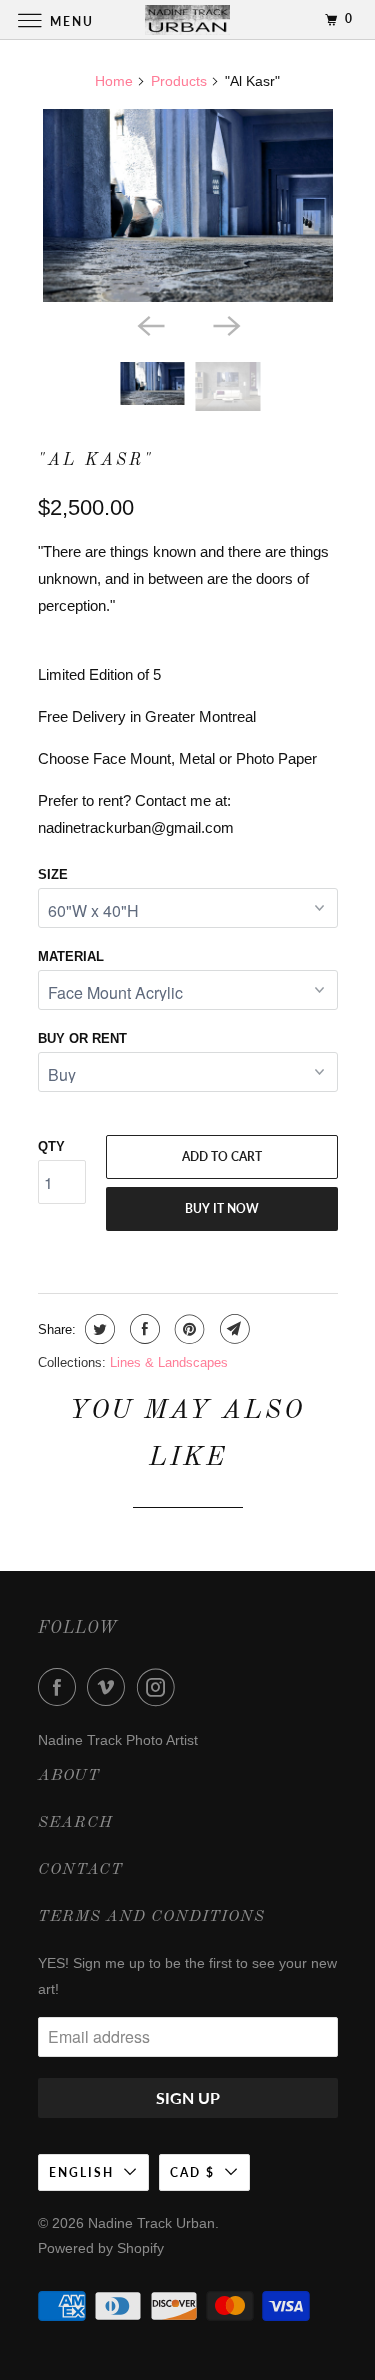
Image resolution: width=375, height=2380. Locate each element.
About (69, 1776)
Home (114, 81)
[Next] (226, 324)
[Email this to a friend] (232, 1329)
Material (71, 956)
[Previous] (150, 324)
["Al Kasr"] (188, 205)
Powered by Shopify (101, 2248)
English (81, 2172)
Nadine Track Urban (151, 2223)
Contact (80, 1870)
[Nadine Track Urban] (188, 19)
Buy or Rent (82, 1038)
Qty (51, 1146)
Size (53, 874)
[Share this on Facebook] (142, 1329)
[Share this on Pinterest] (187, 1329)
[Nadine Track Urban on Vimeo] (110, 1687)
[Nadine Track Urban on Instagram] (160, 1687)
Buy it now (222, 1208)
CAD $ (192, 2172)
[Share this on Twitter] (97, 1329)
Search (75, 1823)
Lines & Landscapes (169, 1362)
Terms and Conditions (151, 1917)
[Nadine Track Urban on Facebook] (61, 1687)
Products (179, 81)
